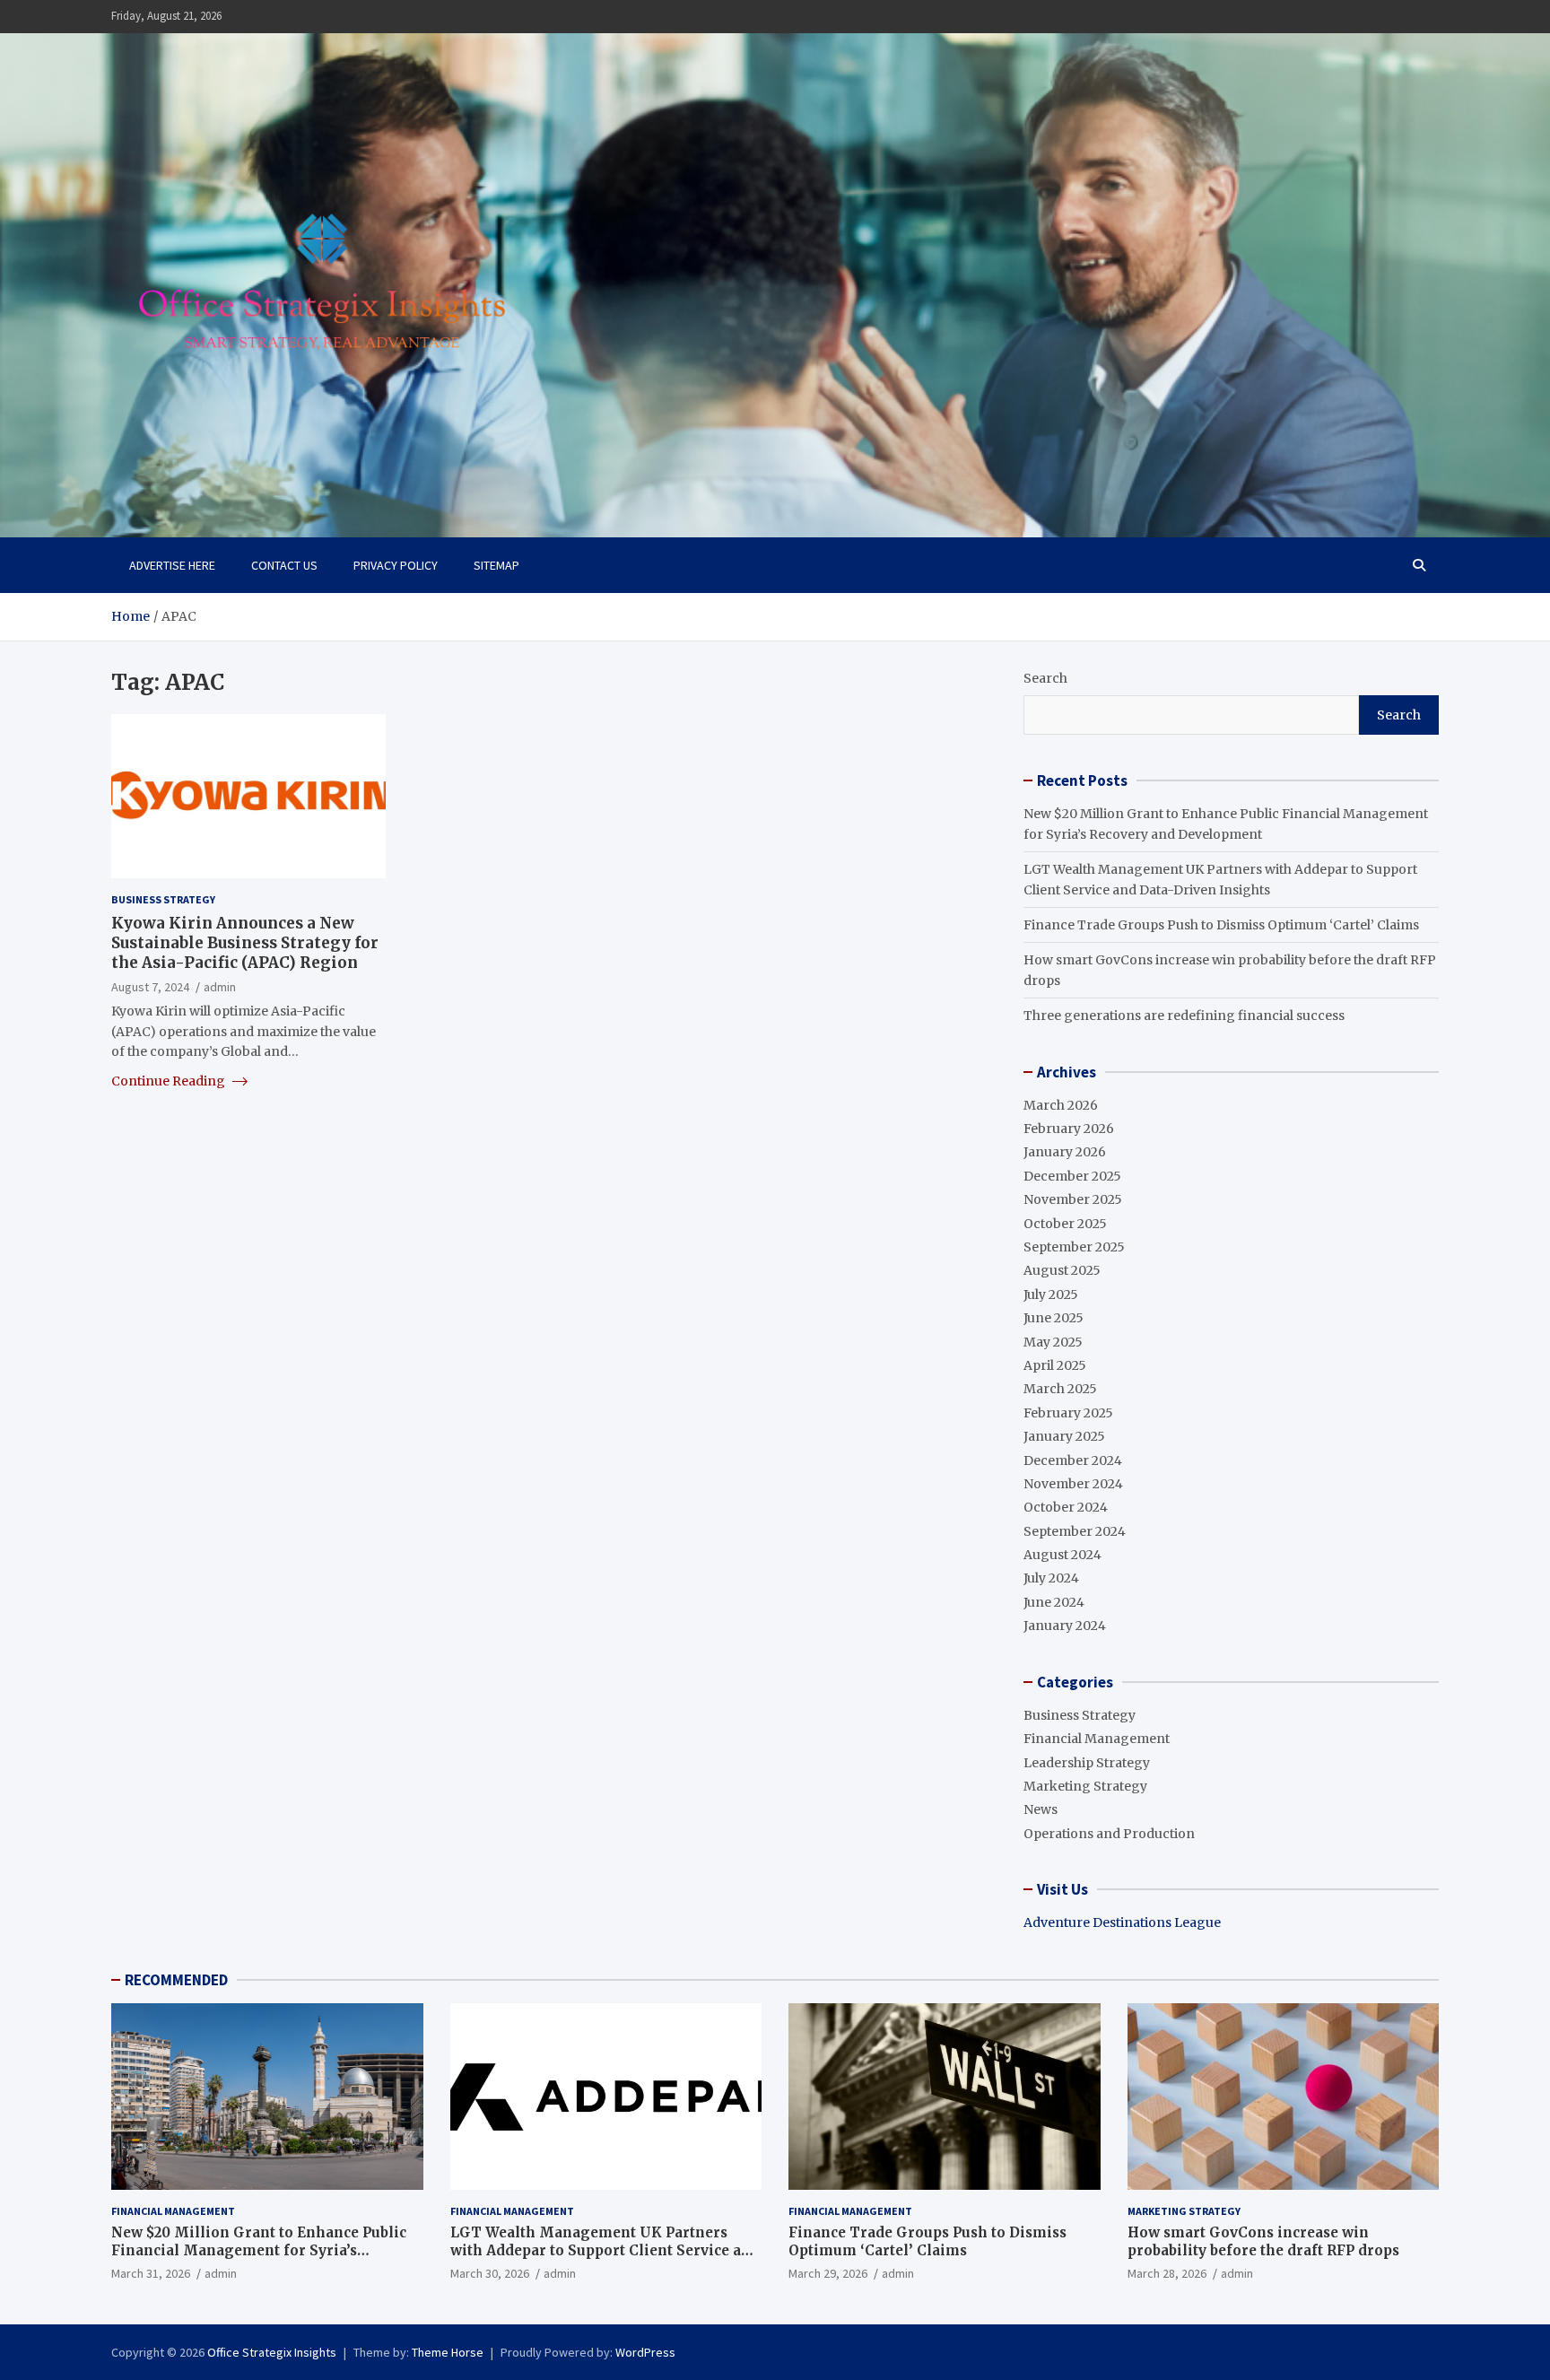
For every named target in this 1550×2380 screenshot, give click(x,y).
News (1041, 1809)
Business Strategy (163, 899)
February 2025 (1068, 1413)
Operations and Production (1109, 1834)
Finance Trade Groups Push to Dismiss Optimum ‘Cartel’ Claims (1221, 925)
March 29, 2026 (828, 2273)
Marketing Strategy (1085, 1786)
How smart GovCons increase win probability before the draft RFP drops (1263, 2241)
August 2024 (1062, 1555)
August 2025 (1062, 1270)
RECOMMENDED (176, 1980)
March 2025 (1060, 1389)
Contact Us (284, 565)
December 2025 (1072, 1176)
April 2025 (1055, 1365)
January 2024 (1065, 1626)
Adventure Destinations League (1122, 1922)
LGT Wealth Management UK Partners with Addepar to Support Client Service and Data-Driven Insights (605, 2250)
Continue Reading (170, 1080)
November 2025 (1073, 1199)
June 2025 (1054, 1318)
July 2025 (1051, 1295)
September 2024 (1075, 1531)
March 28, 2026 (1167, 2273)
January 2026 (1065, 1152)
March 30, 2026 (490, 2273)
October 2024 (1066, 1507)
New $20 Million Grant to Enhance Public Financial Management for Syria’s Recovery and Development (259, 2250)
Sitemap (496, 565)
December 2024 (1073, 1460)
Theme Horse (448, 2352)
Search (1045, 678)
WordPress (645, 2352)
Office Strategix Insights (272, 2352)
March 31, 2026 (151, 2273)
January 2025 (1064, 1436)
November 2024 (1073, 1484)
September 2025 (1074, 1247)
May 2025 (1053, 1342)
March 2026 (1061, 1105)
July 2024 (1051, 1578)
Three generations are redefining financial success (1184, 1016)
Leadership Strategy (1087, 1763)
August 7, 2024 (150, 987)
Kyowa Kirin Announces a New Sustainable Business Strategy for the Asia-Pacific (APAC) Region (245, 942)
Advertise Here (172, 565)
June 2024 (1054, 1602)
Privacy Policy (396, 565)
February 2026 (1069, 1129)
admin (220, 987)
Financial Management (1097, 1739)
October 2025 (1065, 1224)
